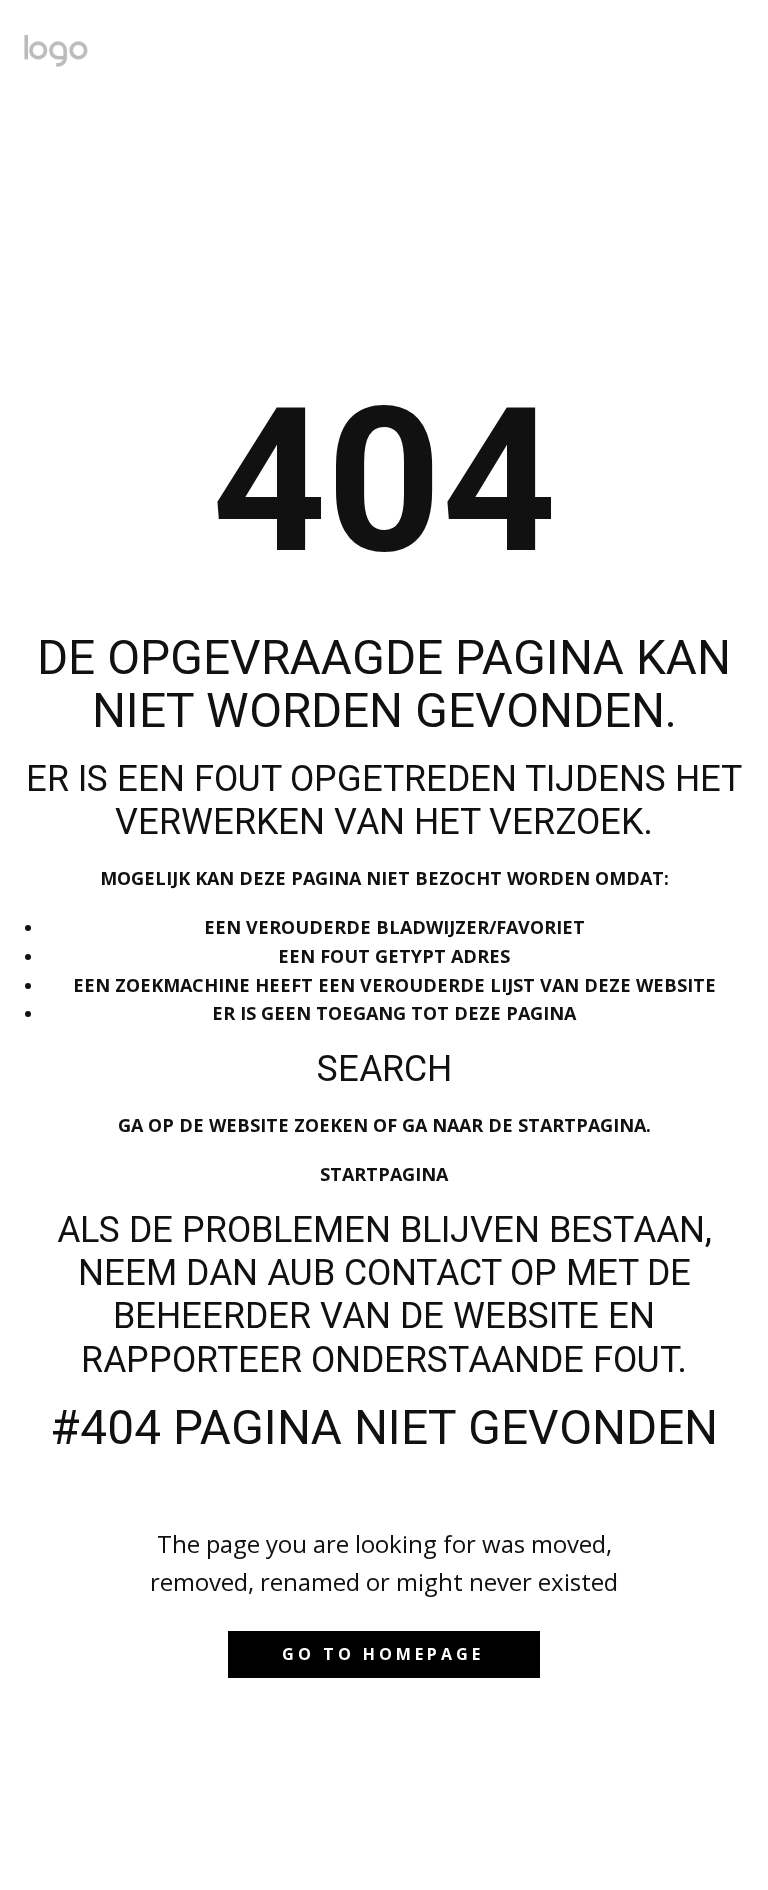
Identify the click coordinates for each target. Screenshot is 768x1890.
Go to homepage (383, 1654)
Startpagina (384, 1174)
